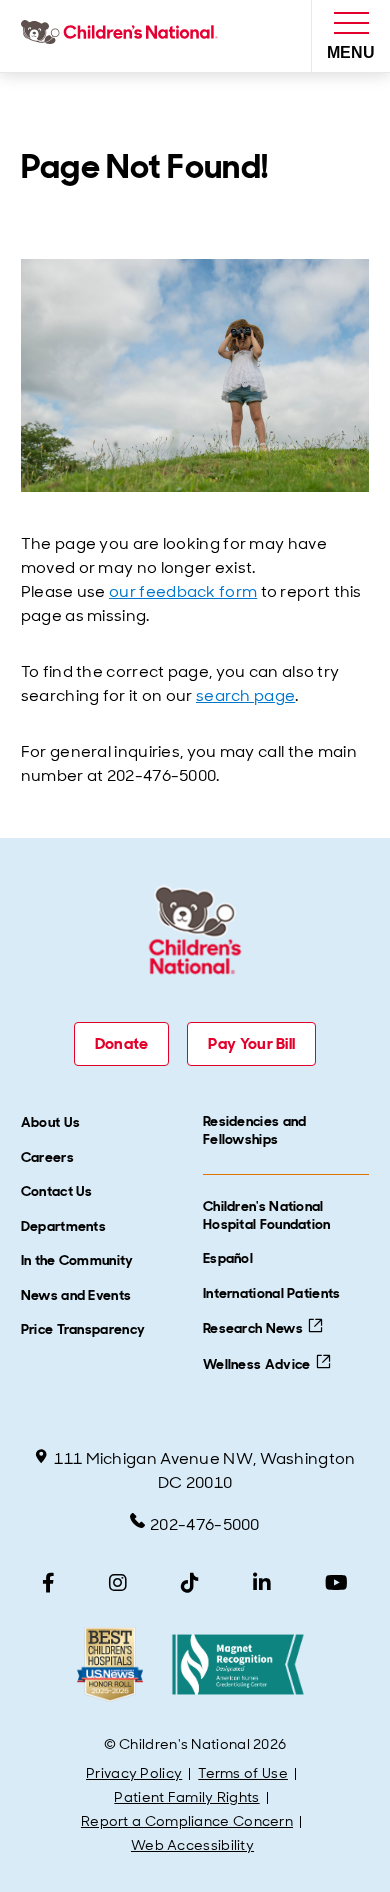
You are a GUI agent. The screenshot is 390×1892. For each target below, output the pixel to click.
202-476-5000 (205, 1524)
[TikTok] (190, 1583)
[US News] (109, 1664)
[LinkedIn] (262, 1583)
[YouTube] (336, 1583)
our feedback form (183, 591)
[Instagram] (118, 1583)
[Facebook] (48, 1583)
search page (245, 695)
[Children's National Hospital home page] (123, 36)
